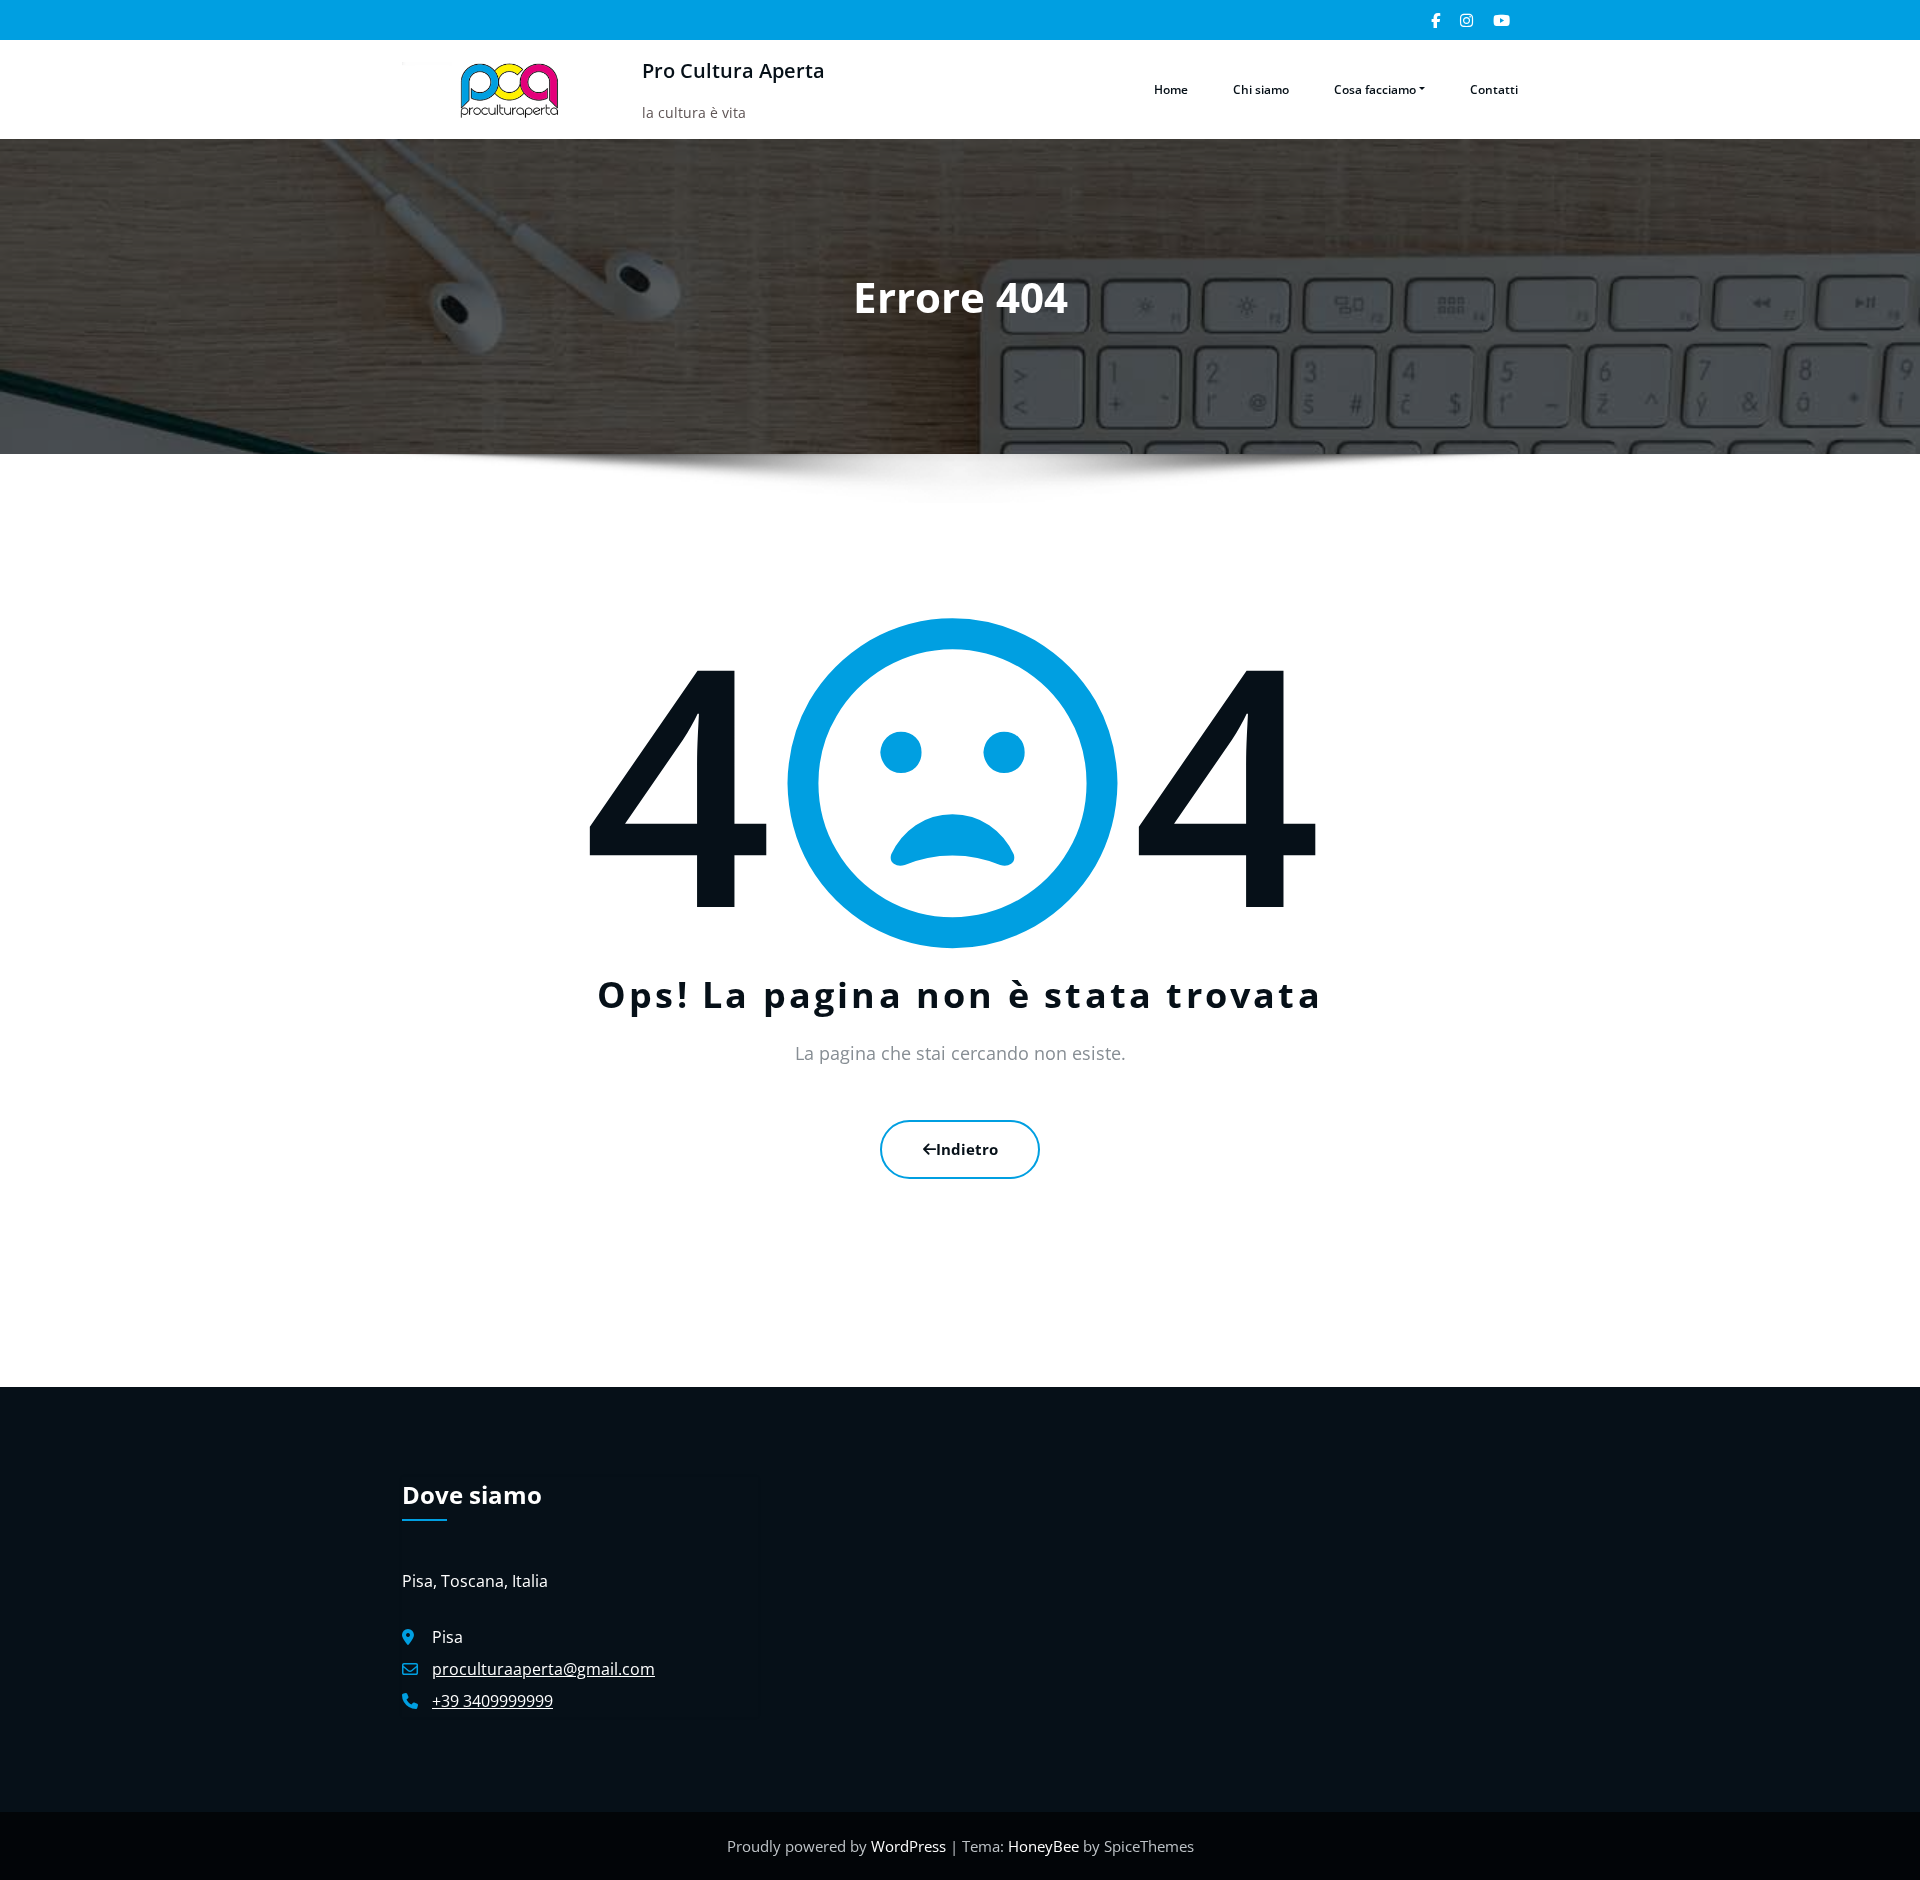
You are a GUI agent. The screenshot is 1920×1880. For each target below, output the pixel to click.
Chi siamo (1261, 89)
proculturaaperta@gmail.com (543, 1669)
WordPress (910, 1846)
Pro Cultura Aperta (733, 70)
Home (1171, 89)
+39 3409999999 (492, 1701)
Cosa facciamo (1375, 89)
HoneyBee (1043, 1846)
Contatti (1494, 89)
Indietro (967, 1149)
